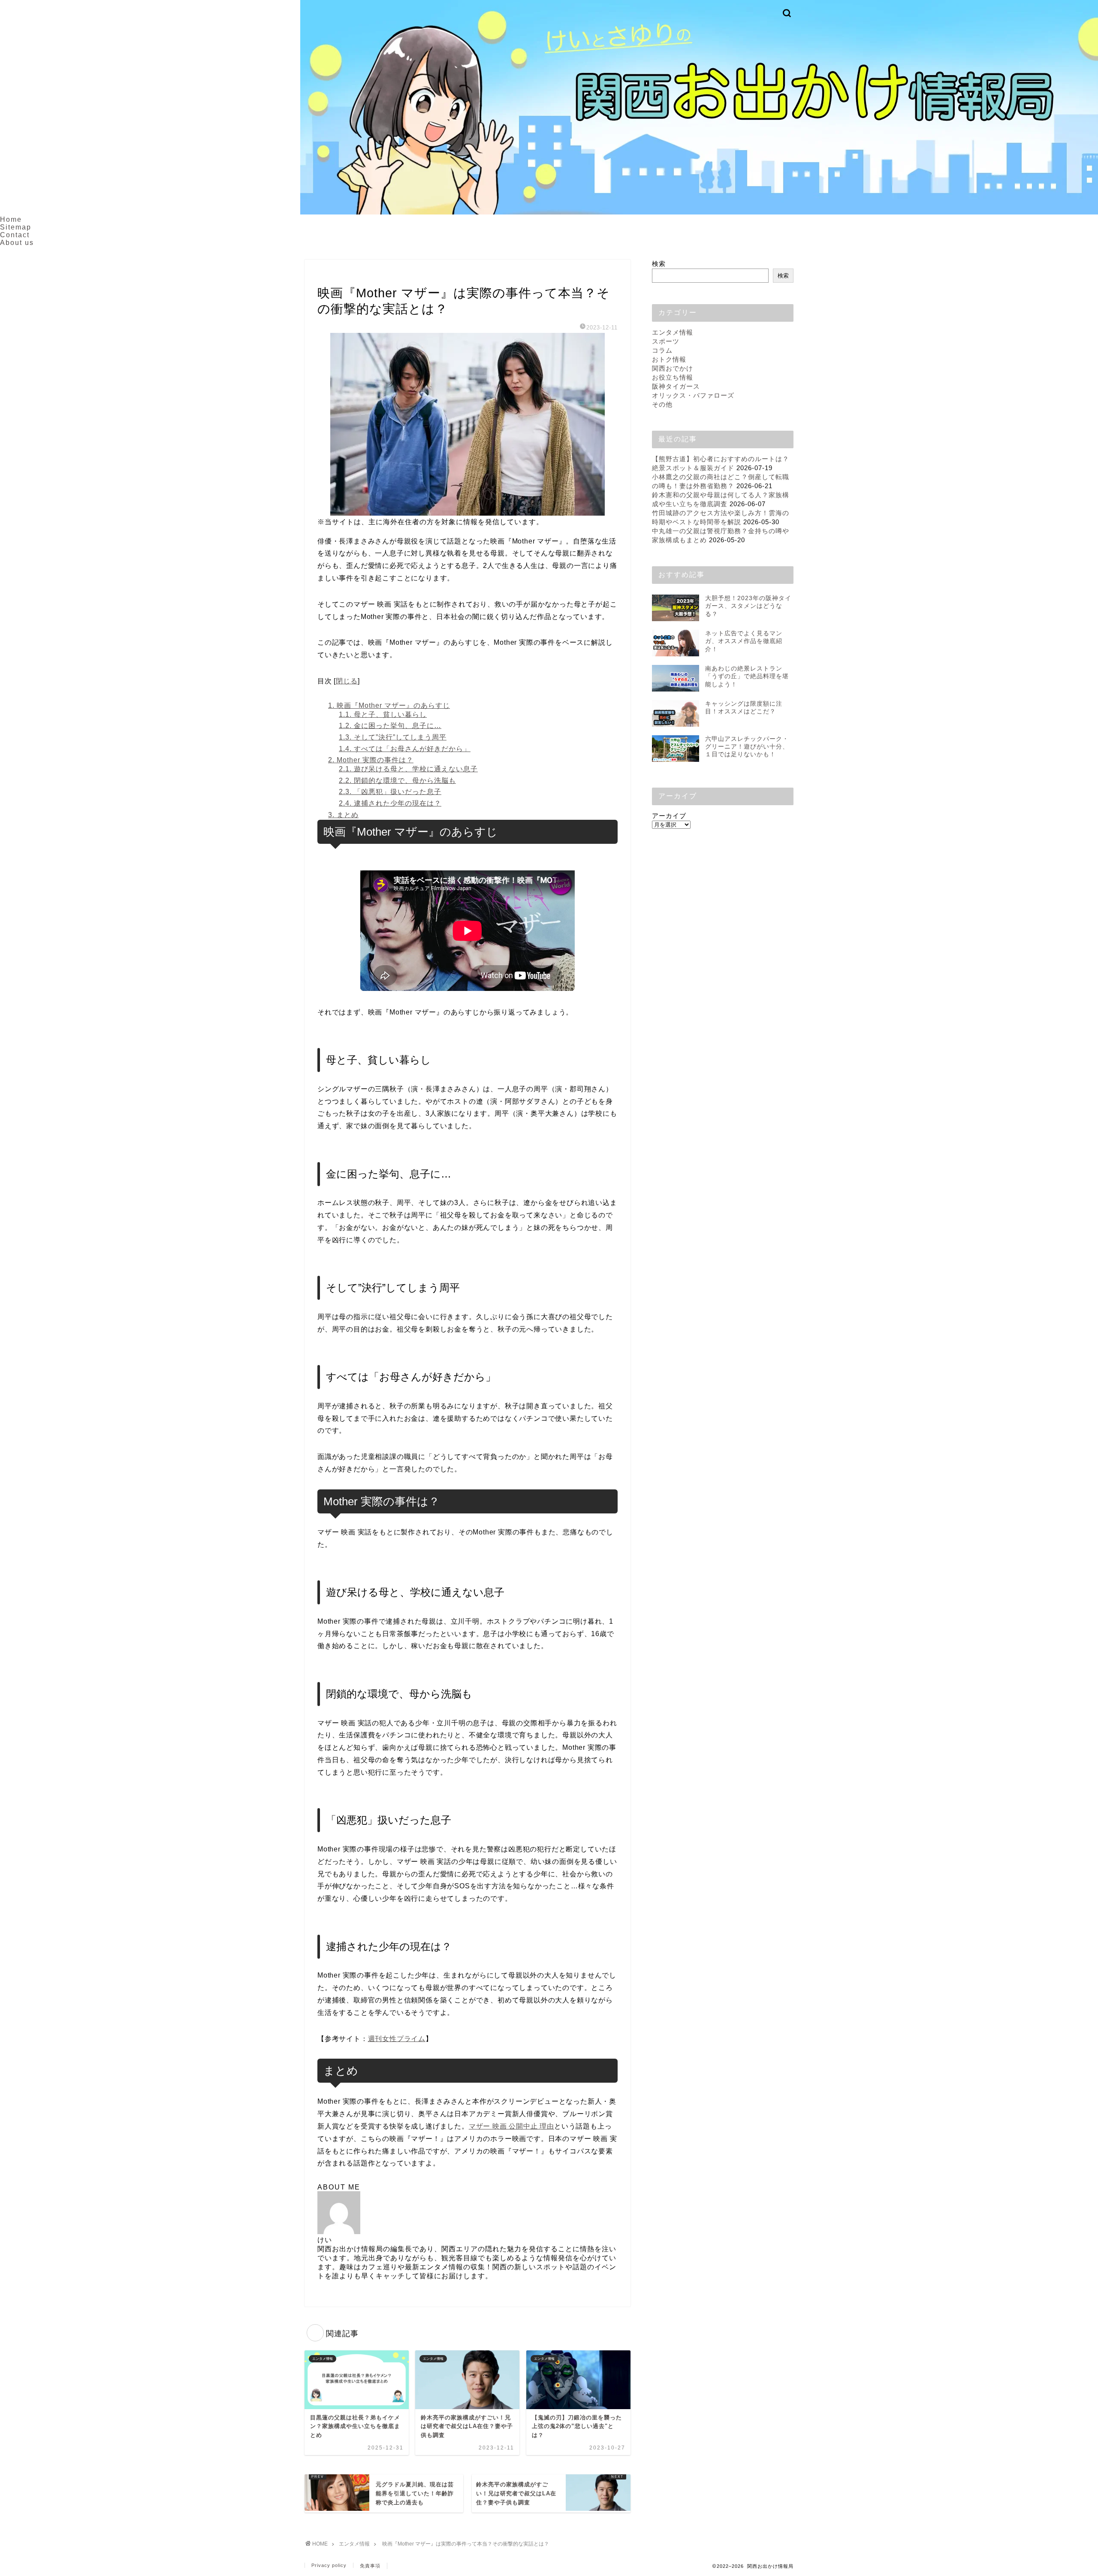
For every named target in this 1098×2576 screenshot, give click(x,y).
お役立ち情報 (673, 377)
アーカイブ (669, 816)
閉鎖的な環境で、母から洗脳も (397, 781)
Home (11, 219)
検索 (659, 264)
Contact (15, 235)
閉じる (347, 681)
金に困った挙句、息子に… (390, 726)
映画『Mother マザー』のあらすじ (389, 705)
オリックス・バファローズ (693, 395)
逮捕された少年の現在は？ (390, 803)
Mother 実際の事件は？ (371, 760)
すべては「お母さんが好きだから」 (405, 749)
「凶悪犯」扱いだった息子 (390, 792)
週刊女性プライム (397, 2039)
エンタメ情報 (336, 276)
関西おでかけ (673, 368)
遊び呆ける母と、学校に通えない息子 (408, 769)
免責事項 (370, 2566)
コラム (662, 350)
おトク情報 (669, 359)
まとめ (343, 815)
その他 (662, 404)
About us (17, 243)
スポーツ (666, 341)
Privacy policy (329, 2565)
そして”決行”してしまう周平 (393, 737)
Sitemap (16, 227)
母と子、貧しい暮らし (383, 714)
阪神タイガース (676, 386)
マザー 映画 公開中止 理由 (511, 2126)
